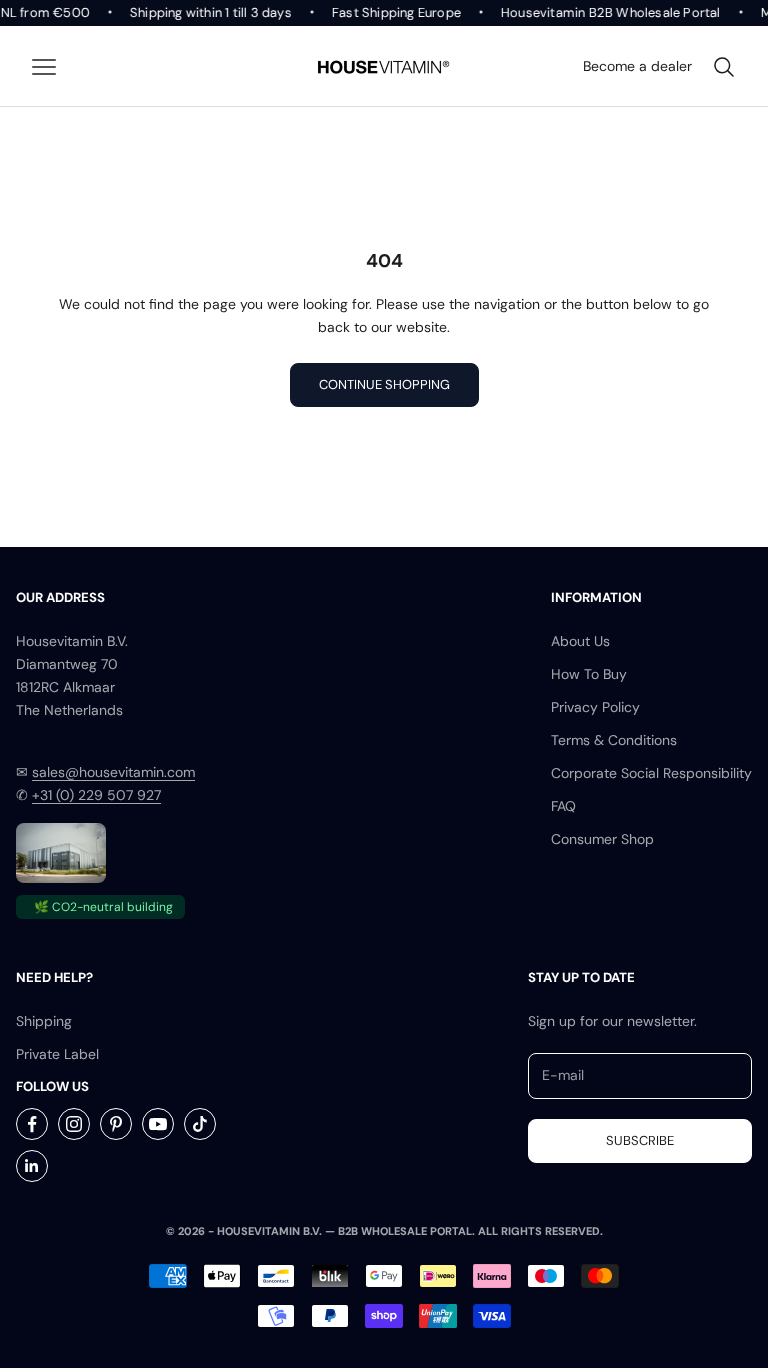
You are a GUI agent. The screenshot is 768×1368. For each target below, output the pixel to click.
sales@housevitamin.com (113, 772)
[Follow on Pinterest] (116, 1124)
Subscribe (640, 1140)
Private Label (57, 1054)
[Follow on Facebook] (32, 1124)
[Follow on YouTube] (158, 1124)
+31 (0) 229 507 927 (96, 795)
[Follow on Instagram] (74, 1124)
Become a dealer (637, 66)
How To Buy (589, 674)
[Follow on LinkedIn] (32, 1166)
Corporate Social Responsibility (651, 773)
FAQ (563, 806)
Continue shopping (384, 384)
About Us (580, 641)
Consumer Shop (602, 839)
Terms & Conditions (614, 740)
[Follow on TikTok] (200, 1124)
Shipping (44, 1021)
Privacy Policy (595, 707)
